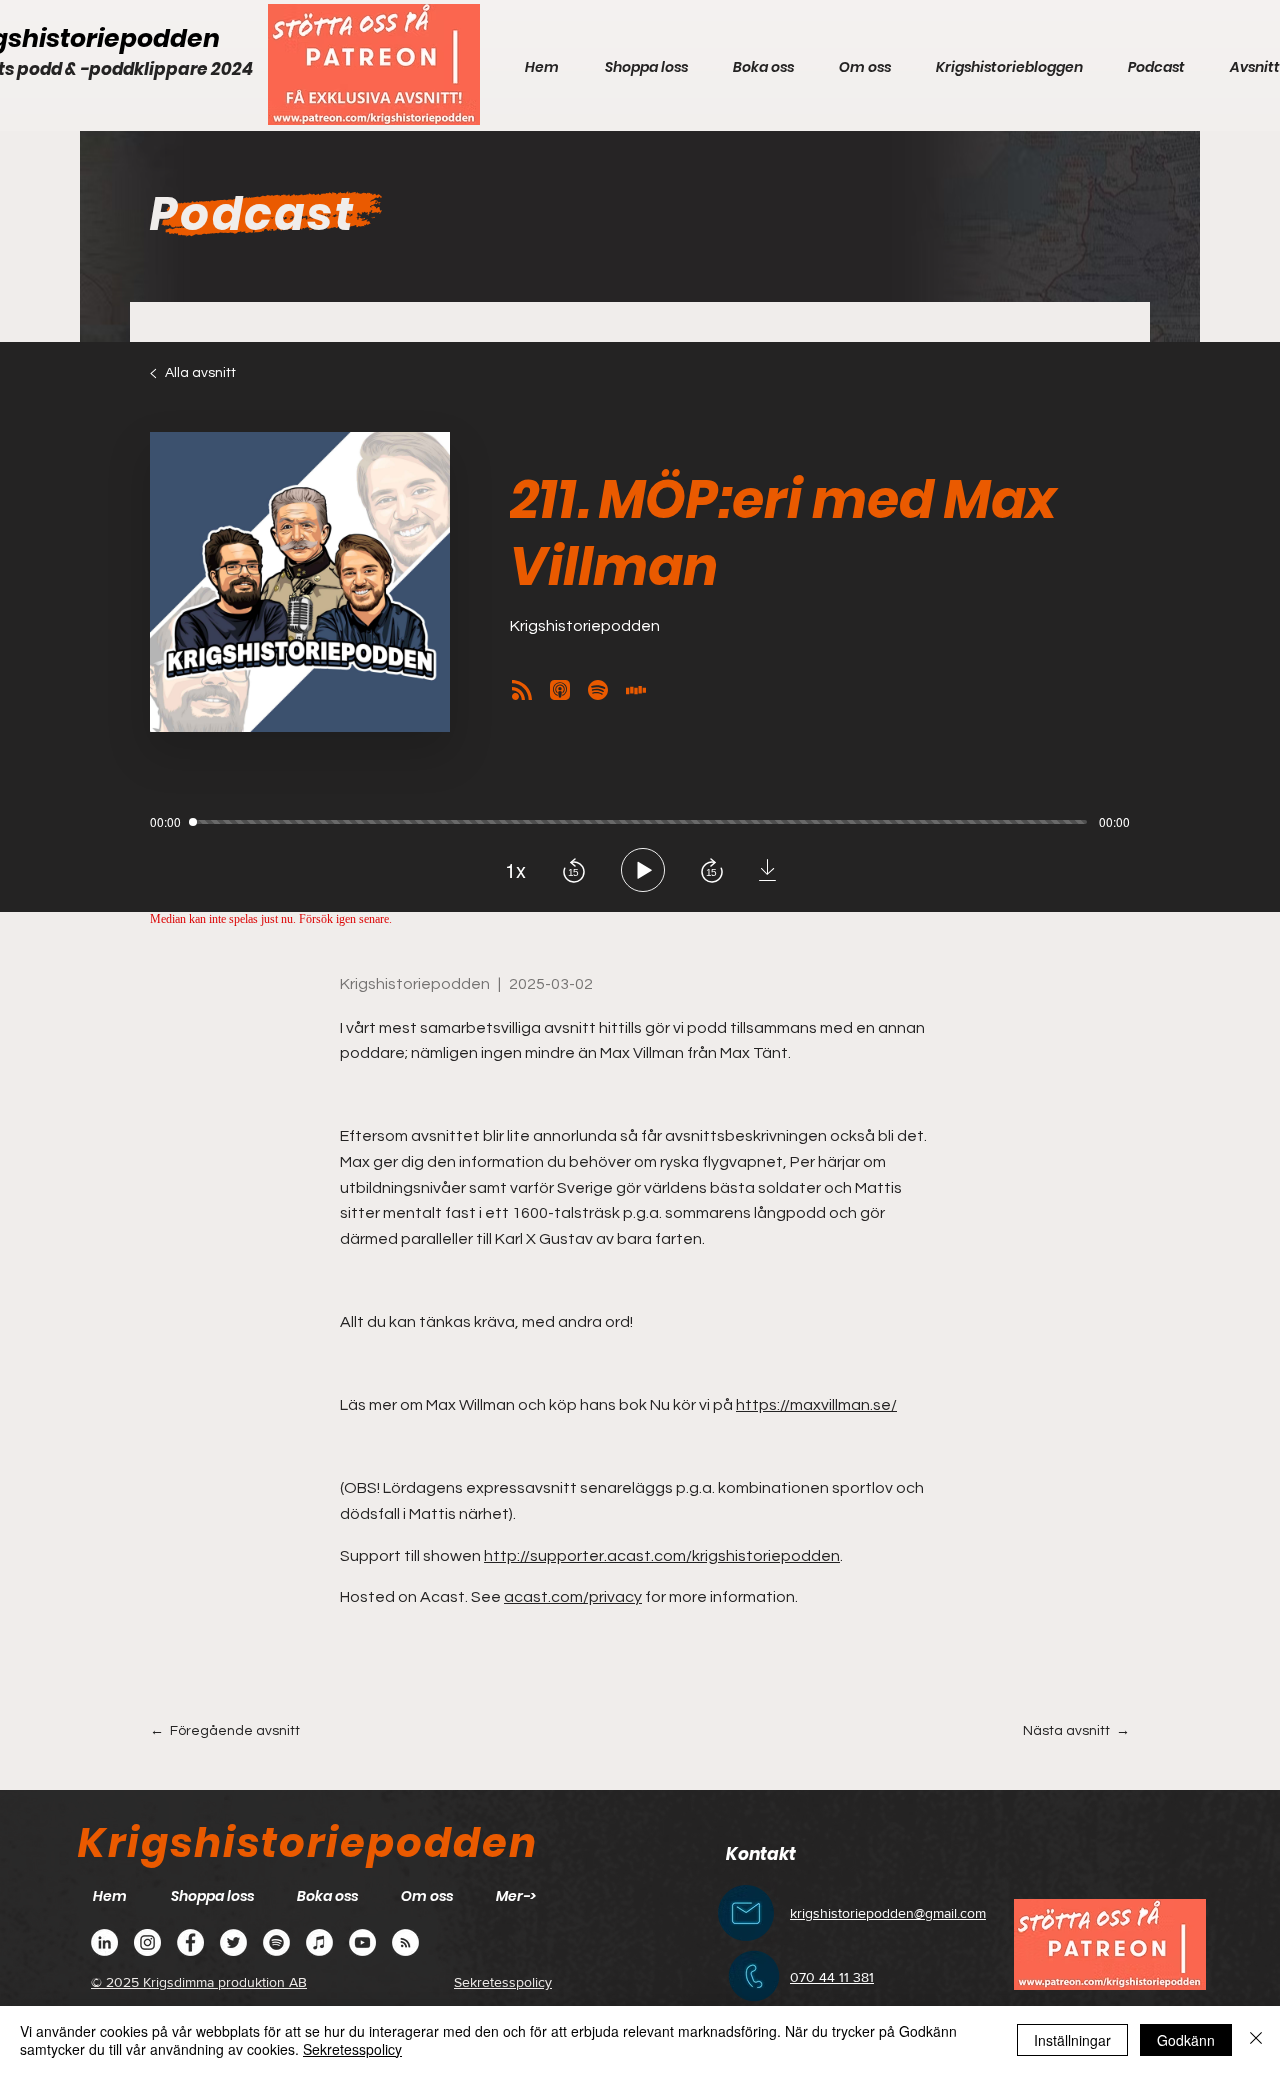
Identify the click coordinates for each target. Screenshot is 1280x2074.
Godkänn (1186, 2040)
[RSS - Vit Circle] (405, 1942)
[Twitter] (233, 1942)
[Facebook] (190, 1942)
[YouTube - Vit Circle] (362, 1942)
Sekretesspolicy (352, 2049)
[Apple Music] (319, 1942)
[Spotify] (276, 1942)
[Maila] (746, 1913)
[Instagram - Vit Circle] (147, 1942)
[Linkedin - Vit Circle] (104, 1942)
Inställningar (1072, 2040)
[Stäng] (1256, 2040)
